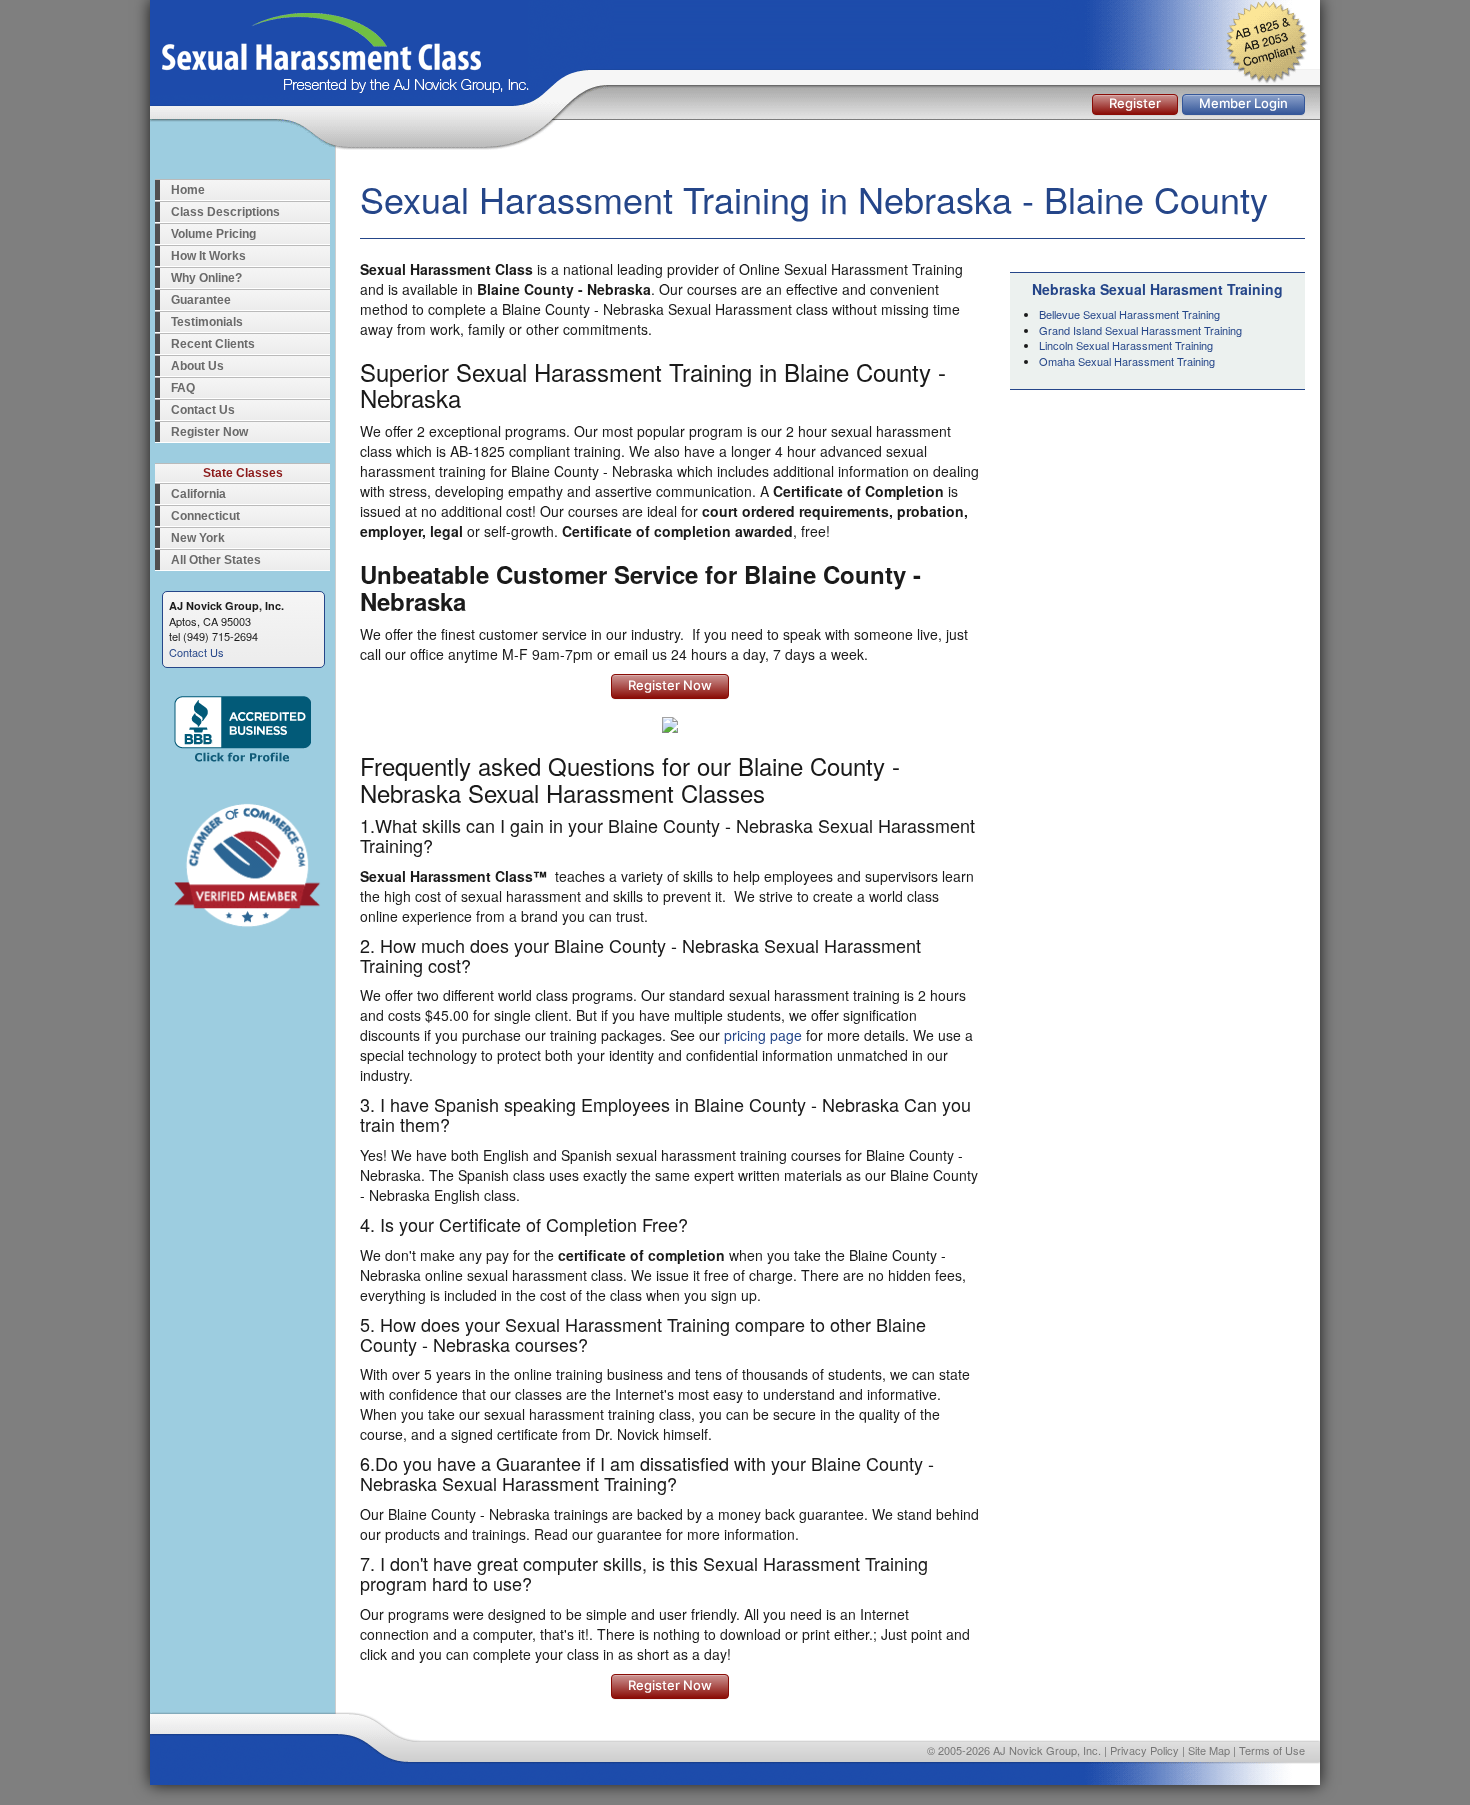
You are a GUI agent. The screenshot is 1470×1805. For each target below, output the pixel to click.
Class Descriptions (225, 212)
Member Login (1243, 103)
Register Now (209, 432)
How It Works (208, 256)
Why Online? (206, 278)
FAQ (183, 388)
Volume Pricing (213, 234)
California (198, 494)
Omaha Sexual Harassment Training (1127, 361)
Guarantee (201, 300)
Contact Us (203, 410)
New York (198, 538)
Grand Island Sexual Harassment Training (1140, 330)
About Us (197, 366)
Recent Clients (213, 344)
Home (188, 190)
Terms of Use (1272, 1750)
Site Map (1209, 1750)
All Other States (216, 560)
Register (1135, 103)
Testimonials (207, 322)
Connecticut (205, 516)
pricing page (763, 1035)
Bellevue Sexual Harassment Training (1129, 314)
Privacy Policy (1144, 1750)
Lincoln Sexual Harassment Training (1126, 345)
